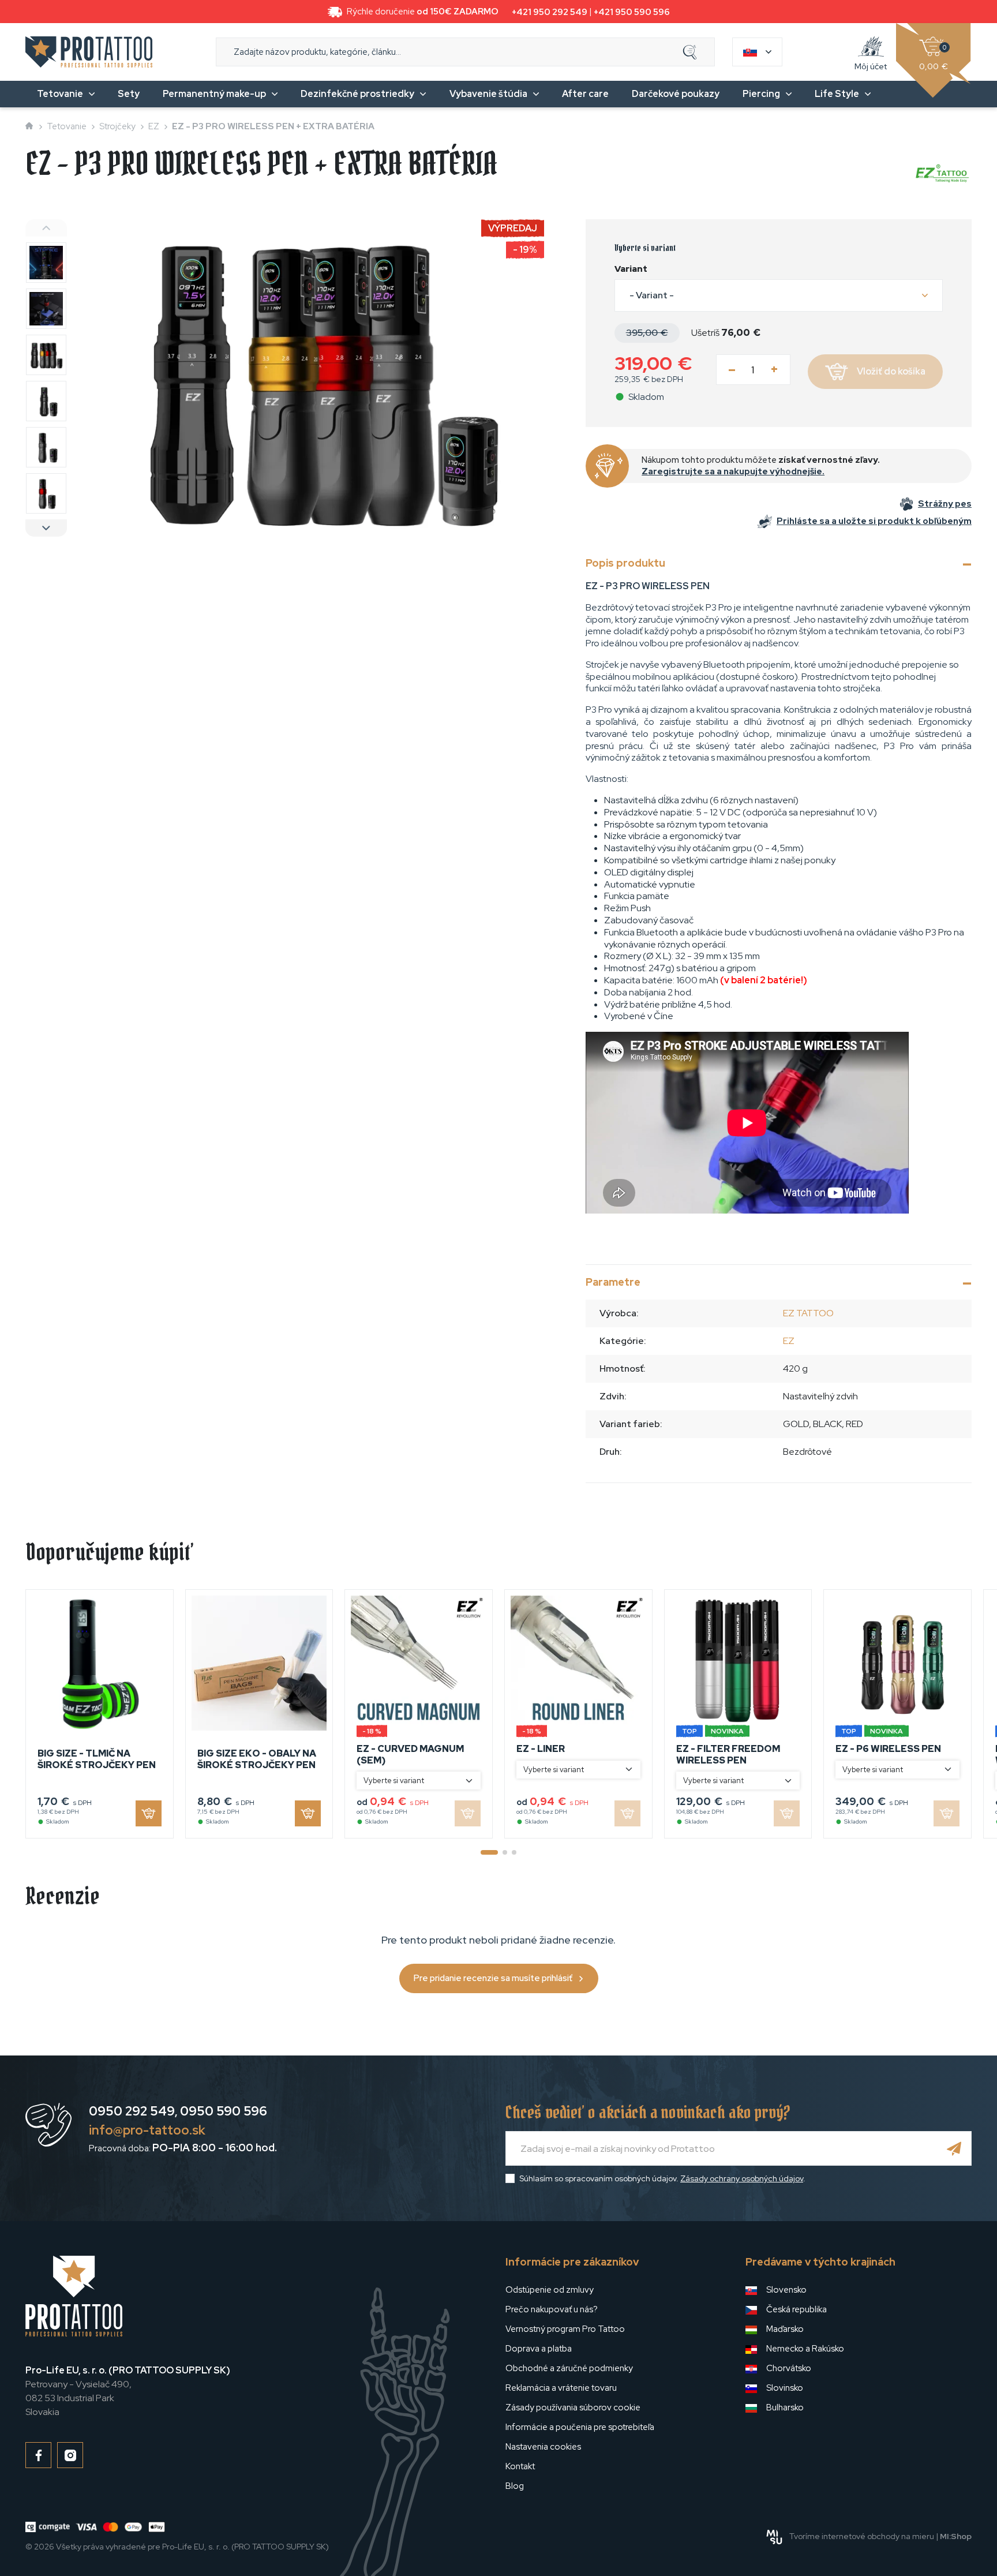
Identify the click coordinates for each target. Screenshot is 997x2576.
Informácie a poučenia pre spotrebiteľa (580, 2427)
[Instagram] (70, 2455)
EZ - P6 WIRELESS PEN (888, 1749)
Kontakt (520, 2466)
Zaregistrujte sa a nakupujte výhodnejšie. (733, 471)
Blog (515, 2486)
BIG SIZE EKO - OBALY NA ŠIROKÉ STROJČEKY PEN (257, 1759)
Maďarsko (785, 2329)
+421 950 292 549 (550, 12)
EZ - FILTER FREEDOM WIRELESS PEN (728, 1754)
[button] (779, 295)
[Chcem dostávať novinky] (954, 2148)
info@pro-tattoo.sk (147, 2130)
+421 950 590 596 (632, 12)
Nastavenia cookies (543, 2447)
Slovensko (786, 2290)
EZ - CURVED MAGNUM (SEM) (410, 1754)
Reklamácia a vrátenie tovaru (561, 2388)
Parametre (613, 1282)
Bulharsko (785, 2407)
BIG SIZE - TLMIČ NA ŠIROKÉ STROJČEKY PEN (97, 1759)
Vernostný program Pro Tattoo (565, 2329)
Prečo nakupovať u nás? (552, 2309)
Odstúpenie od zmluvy (550, 2290)
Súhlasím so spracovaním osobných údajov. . (662, 2178)
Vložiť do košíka (891, 371)
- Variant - (652, 295)
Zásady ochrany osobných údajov (742, 2178)
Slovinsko (785, 2388)
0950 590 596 (224, 2111)
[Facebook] (38, 2455)
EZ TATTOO (808, 1313)
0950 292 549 (132, 2111)
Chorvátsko (789, 2368)
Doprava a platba (539, 2349)
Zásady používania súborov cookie (573, 2407)
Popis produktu (625, 563)
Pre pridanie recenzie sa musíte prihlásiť (493, 1978)
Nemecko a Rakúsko (805, 2349)
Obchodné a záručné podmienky (569, 2368)
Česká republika (797, 2309)
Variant (631, 269)
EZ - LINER (541, 1749)
